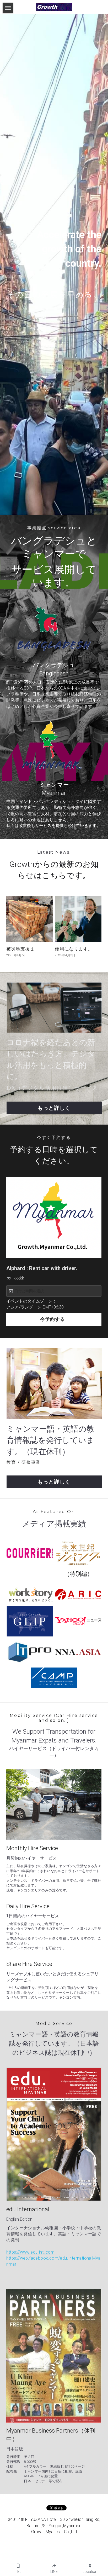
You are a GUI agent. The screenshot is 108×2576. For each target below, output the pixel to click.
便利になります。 (74, 949)
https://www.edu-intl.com (30, 2252)
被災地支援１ (20, 949)
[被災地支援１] (30, 919)
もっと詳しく (54, 1108)
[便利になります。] (78, 919)
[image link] (54, 7)
